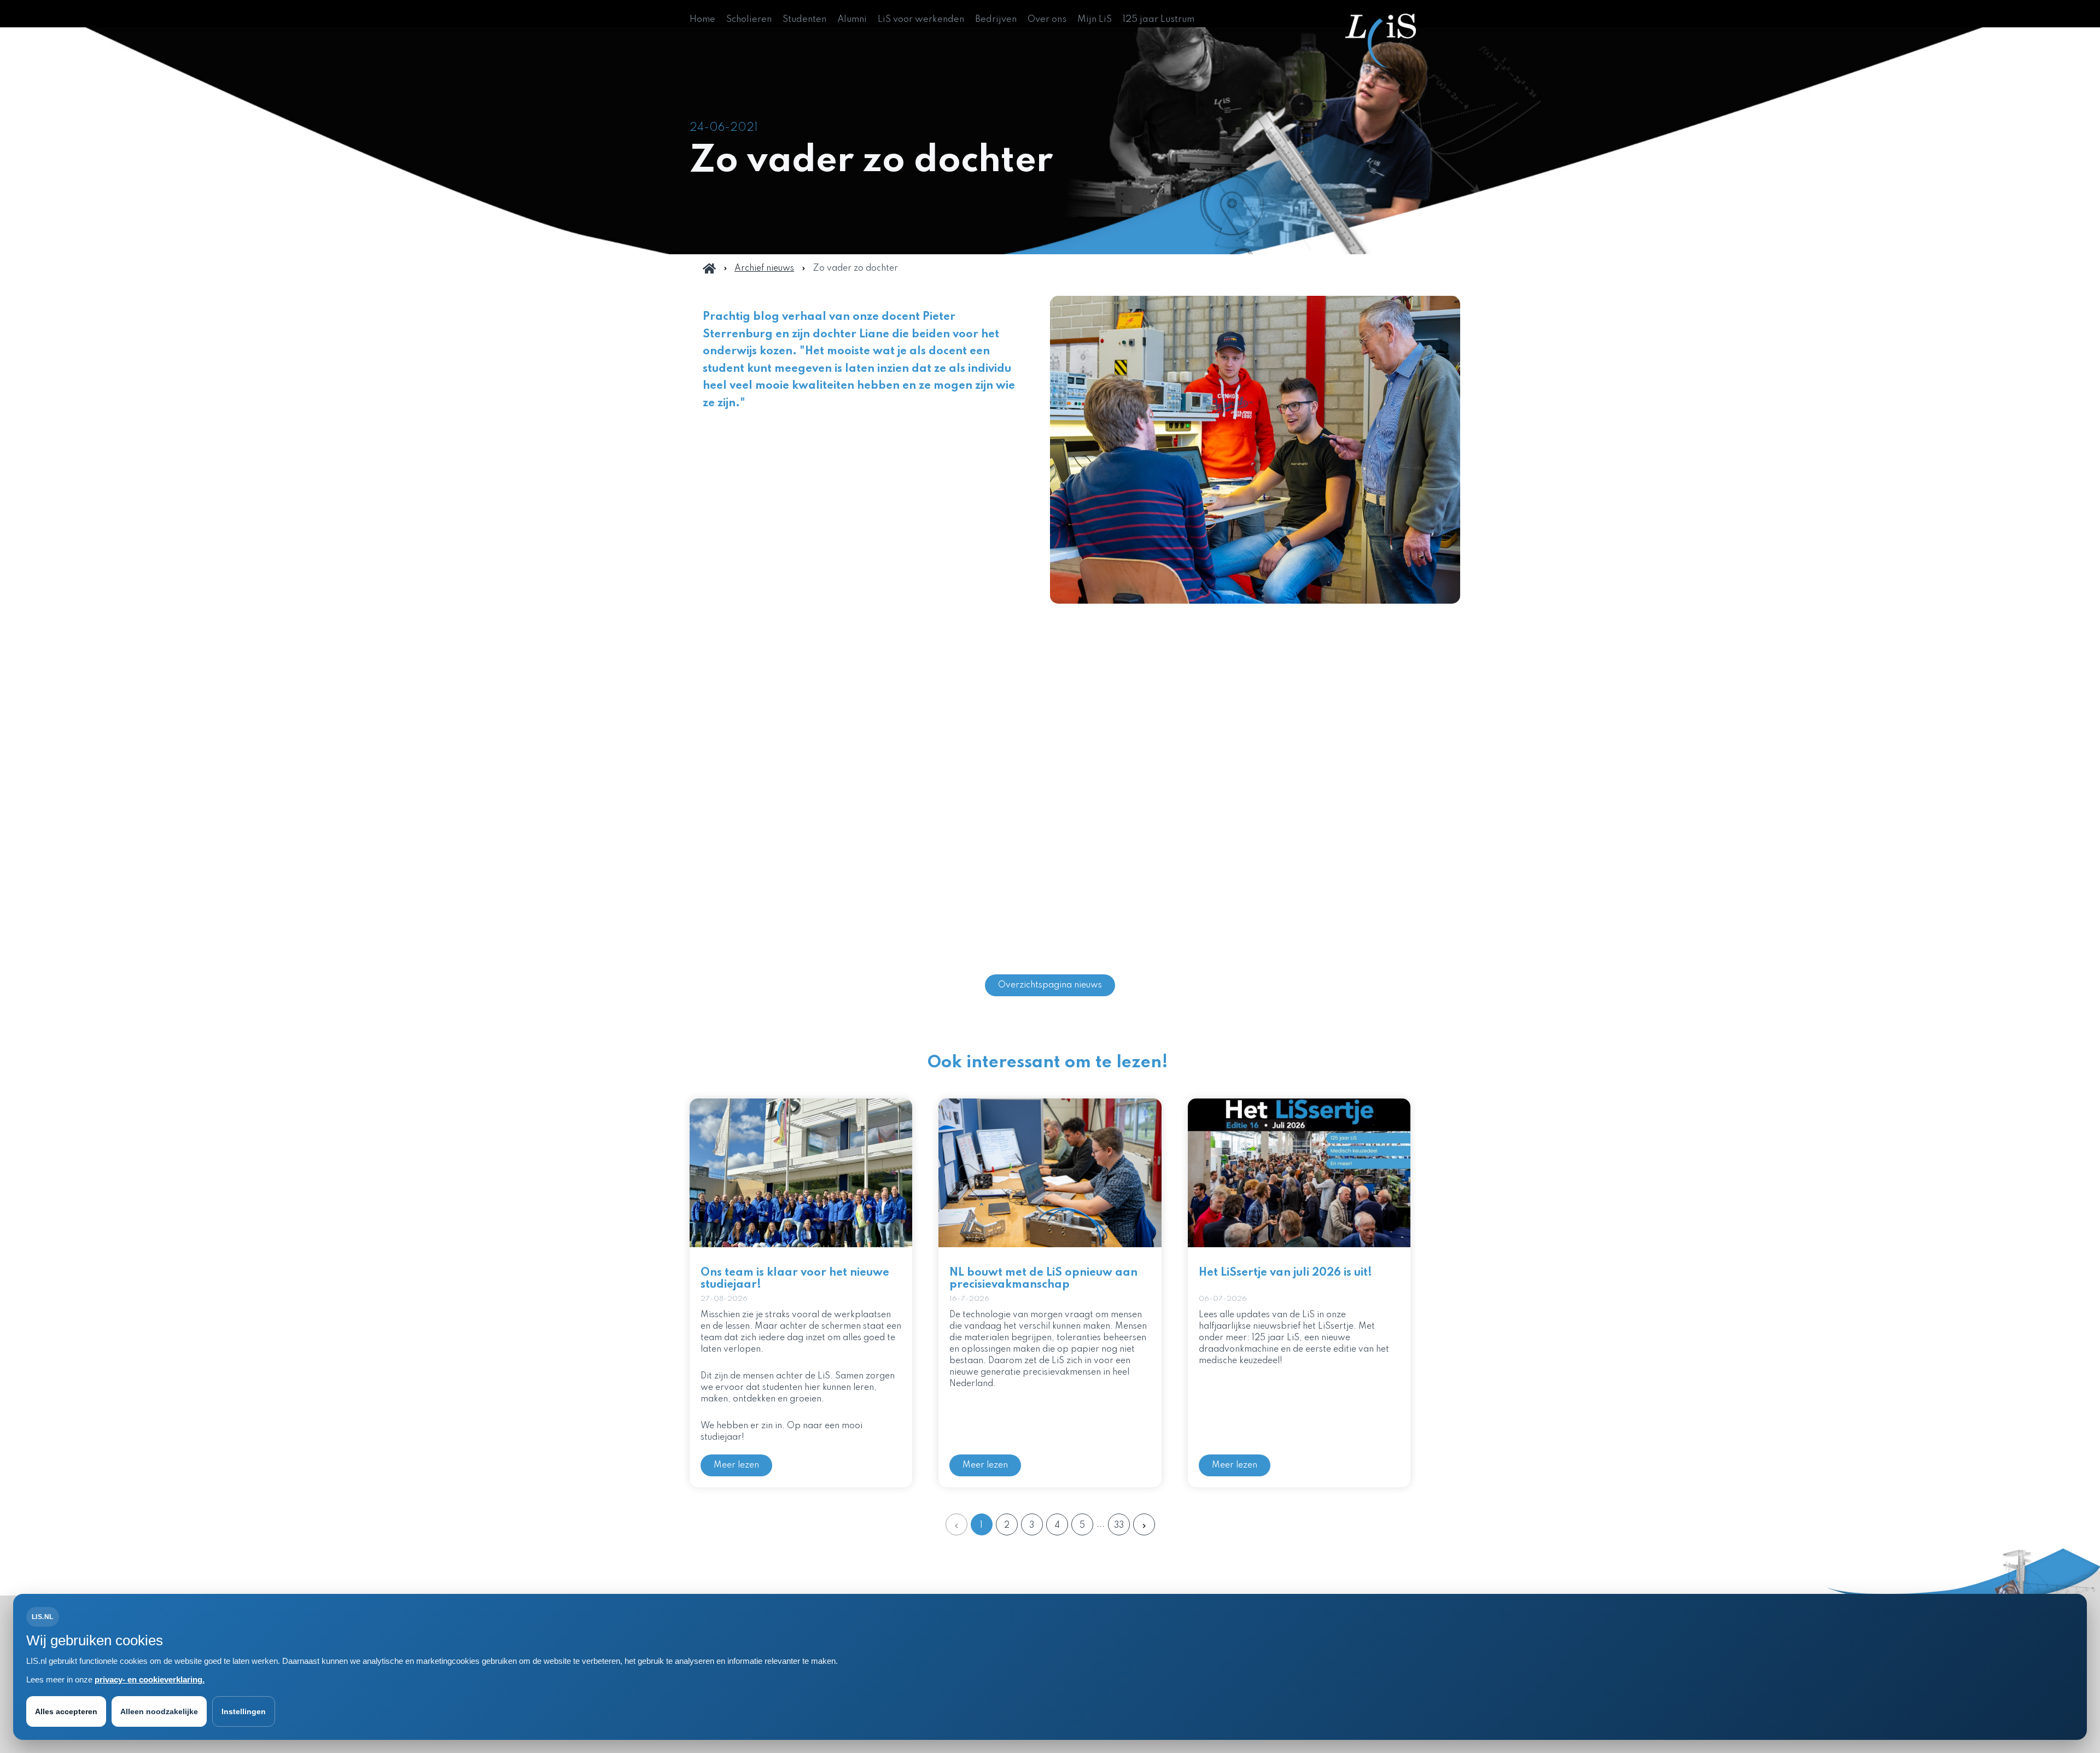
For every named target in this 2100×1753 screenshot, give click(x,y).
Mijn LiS (1095, 19)
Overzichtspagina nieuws (1050, 985)
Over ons (1047, 19)
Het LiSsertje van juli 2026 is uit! (1285, 1273)
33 (1119, 1526)
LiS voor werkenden (921, 19)
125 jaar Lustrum (1159, 19)
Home (702, 19)
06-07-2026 (1223, 1299)
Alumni (852, 19)
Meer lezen (736, 1465)
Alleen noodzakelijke (159, 1711)
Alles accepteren (66, 1711)
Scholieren (749, 19)
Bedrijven (996, 19)
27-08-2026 (724, 1299)
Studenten (804, 19)
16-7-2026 (969, 1299)
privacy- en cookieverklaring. (150, 1679)
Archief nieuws (764, 268)
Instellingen (244, 1711)
